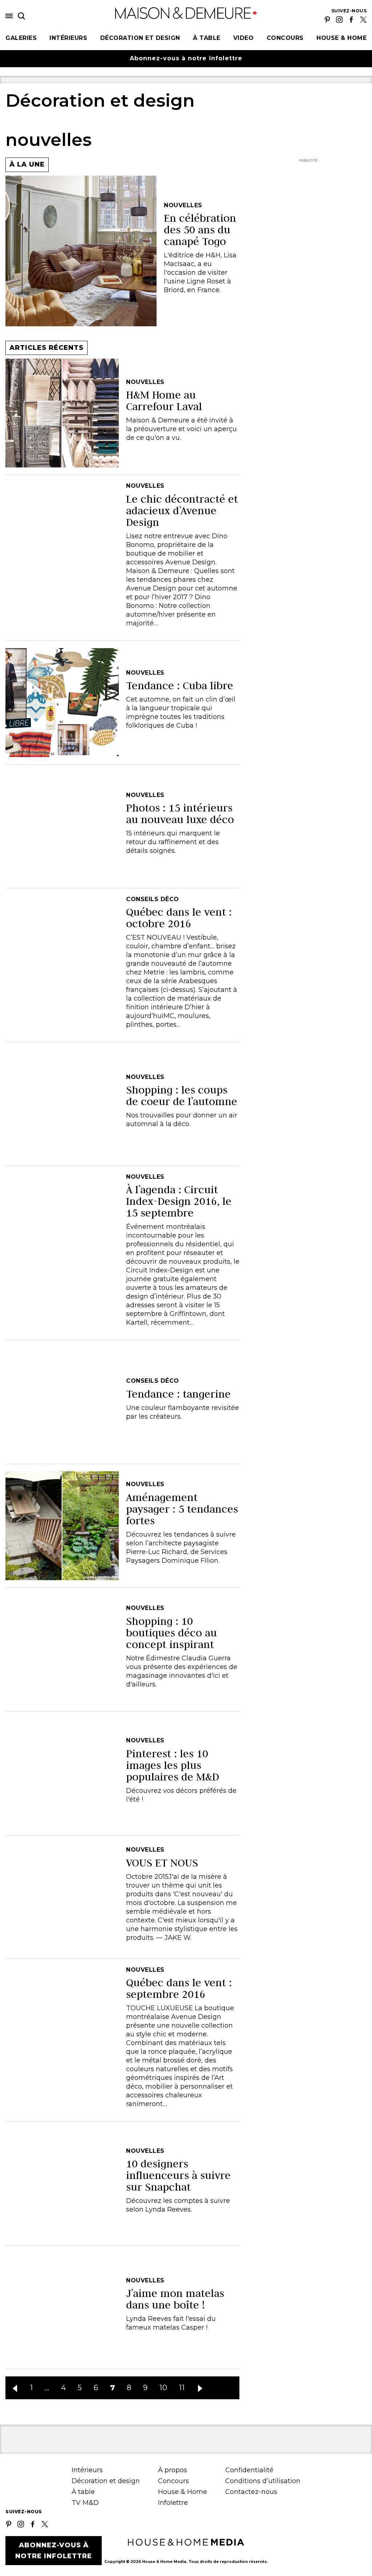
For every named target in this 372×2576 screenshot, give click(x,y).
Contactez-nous (251, 2492)
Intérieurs (68, 38)
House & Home (341, 38)
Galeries (21, 38)
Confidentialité (249, 2470)
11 (182, 2388)
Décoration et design (140, 38)
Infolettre (173, 2503)
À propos (173, 2470)
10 (163, 2388)
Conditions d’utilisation (263, 2481)
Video (244, 38)
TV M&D (85, 2503)
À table (207, 38)
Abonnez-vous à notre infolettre (186, 58)
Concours (285, 38)
